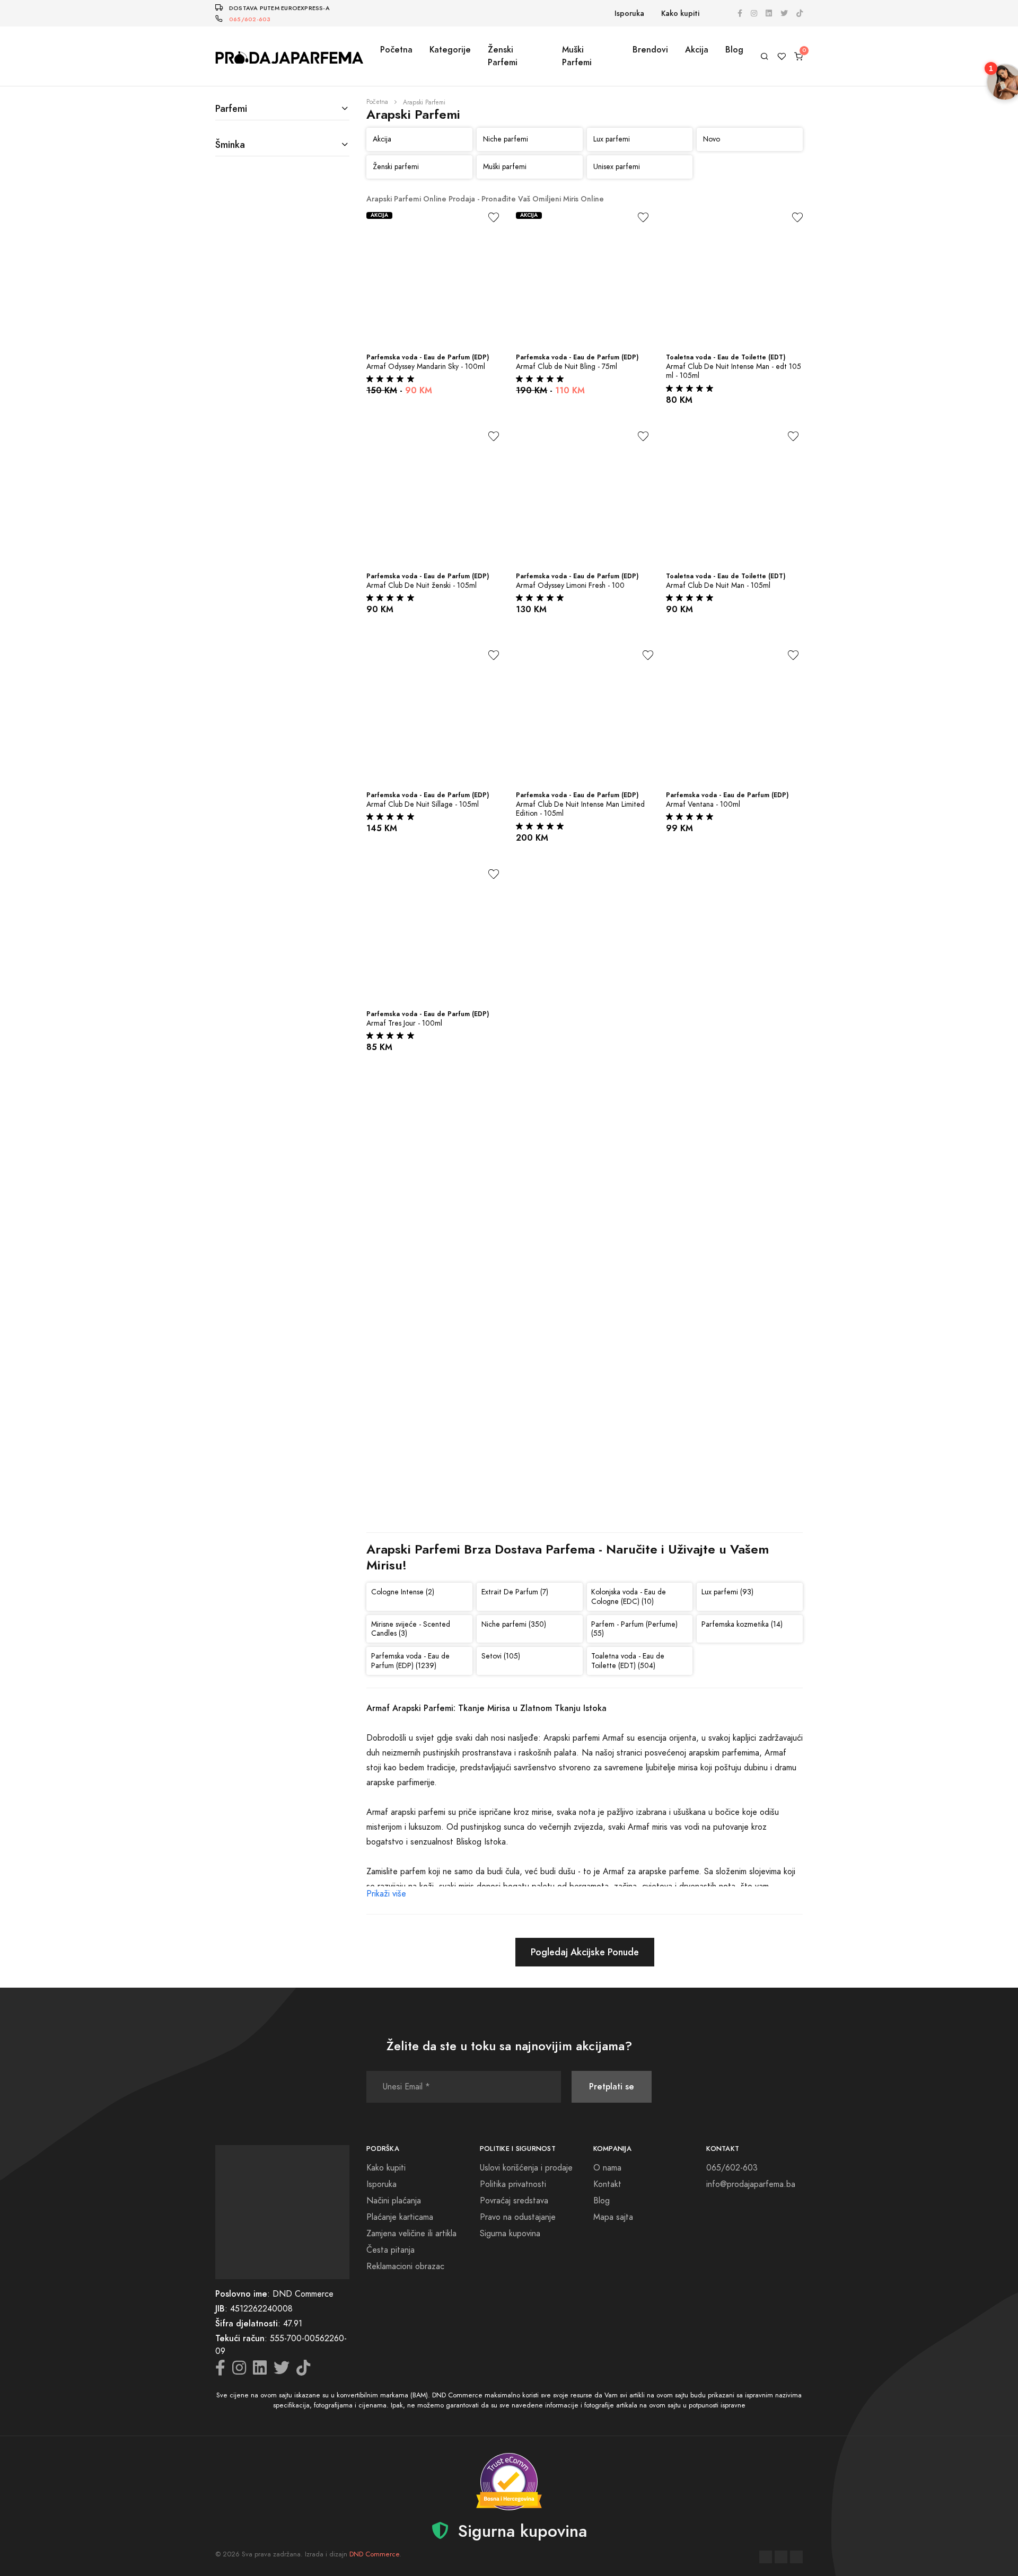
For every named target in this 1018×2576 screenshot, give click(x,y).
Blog (734, 50)
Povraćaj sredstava (514, 2201)
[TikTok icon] (800, 14)
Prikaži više (386, 1894)
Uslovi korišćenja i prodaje (526, 2168)
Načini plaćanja (394, 2201)
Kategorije (450, 50)
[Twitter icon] (784, 14)
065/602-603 (250, 19)
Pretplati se (612, 2087)
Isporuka (629, 14)
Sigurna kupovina (510, 2234)
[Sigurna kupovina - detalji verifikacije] (509, 2482)
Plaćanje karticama (400, 2217)
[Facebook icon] (740, 14)
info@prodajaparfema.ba (751, 2184)
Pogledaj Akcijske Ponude (585, 1952)
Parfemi (231, 108)
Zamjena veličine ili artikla (411, 2234)
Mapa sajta (613, 2217)
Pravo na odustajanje (518, 2217)
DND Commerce (374, 2554)
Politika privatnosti (513, 2184)
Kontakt (607, 2184)
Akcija (697, 50)
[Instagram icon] (754, 14)
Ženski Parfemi (503, 56)
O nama (607, 2168)
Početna (396, 50)
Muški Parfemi (577, 56)
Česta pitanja (390, 2250)
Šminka (230, 144)
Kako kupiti (680, 14)
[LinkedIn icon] (769, 14)
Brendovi (650, 50)
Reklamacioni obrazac (405, 2266)
